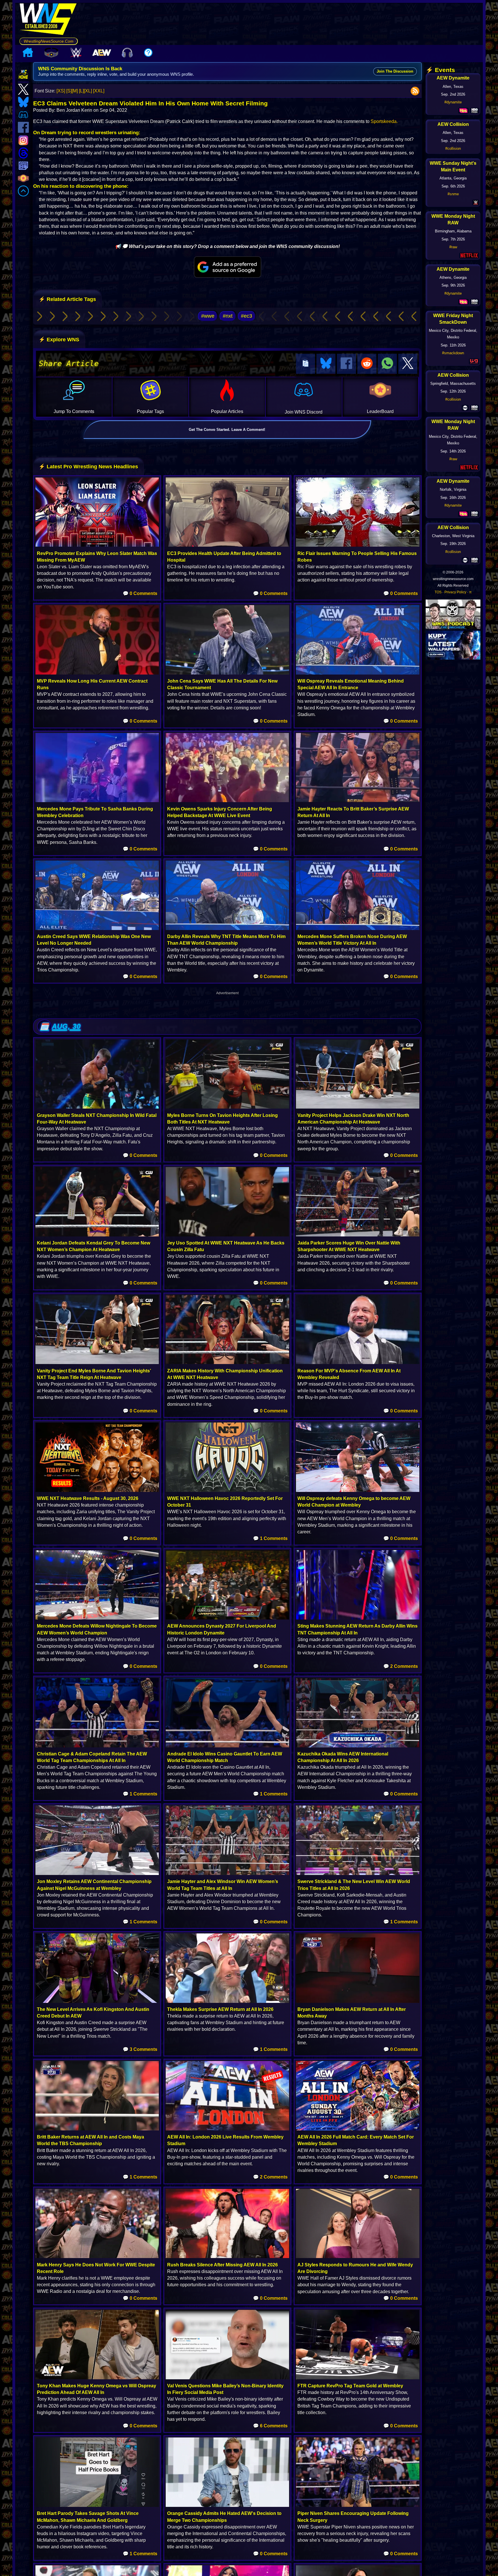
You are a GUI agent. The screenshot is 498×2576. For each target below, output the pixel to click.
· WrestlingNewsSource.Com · (49, 41)
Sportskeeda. (384, 121)
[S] (69, 91)
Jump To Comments (74, 411)
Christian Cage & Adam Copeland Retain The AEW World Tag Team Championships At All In (92, 1757)
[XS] (61, 91)
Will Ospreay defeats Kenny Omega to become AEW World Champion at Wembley (354, 1502)
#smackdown (453, 353)
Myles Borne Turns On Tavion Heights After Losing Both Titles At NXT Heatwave (222, 1119)
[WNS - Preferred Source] (227, 267)
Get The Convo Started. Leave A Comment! (227, 430)
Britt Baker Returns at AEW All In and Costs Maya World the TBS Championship (90, 2140)
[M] (75, 91)
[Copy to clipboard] (305, 364)
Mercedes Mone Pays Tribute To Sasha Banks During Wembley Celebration (95, 812)
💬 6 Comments (270, 2426)
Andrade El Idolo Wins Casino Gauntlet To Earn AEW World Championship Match (225, 1757)
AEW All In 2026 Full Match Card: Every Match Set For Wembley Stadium (356, 2140)
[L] (81, 91)
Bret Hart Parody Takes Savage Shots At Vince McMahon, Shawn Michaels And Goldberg (88, 2517)
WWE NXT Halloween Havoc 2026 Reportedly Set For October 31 (225, 1502)
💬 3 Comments (140, 2049)
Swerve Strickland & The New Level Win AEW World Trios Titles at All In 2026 (354, 1885)
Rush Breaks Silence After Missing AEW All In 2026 (222, 2265)
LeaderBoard (380, 411)
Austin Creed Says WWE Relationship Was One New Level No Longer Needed (94, 940)
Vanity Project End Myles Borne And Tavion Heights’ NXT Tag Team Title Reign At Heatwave (94, 1374)
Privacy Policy (455, 592)
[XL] (88, 91)
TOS (438, 592)
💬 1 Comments (270, 1538)
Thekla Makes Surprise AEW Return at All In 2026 (220, 2009)
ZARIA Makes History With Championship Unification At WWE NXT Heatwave (225, 1374)
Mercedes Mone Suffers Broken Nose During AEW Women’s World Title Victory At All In (352, 940)
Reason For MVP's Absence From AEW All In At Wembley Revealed (349, 1374)
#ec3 (247, 316)
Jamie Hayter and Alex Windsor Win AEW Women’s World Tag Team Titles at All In (223, 1885)
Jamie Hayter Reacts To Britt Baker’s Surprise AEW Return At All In (353, 812)
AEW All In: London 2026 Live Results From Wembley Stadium (225, 2140)
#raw (453, 247)
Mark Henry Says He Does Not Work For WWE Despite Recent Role (96, 2268)
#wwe (208, 316)
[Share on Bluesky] (326, 364)
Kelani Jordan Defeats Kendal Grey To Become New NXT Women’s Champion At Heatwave (94, 1246)
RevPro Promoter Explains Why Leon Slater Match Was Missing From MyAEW (97, 557)
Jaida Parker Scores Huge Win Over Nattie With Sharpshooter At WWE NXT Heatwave (349, 1246)
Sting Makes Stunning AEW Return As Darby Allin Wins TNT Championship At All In (358, 1629)
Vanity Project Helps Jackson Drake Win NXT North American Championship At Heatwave (353, 1119)
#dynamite (453, 102)
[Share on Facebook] (346, 364)
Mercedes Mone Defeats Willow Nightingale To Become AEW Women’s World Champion (97, 1629)
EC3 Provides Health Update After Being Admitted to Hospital (224, 557)
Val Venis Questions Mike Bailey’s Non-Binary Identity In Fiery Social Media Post (225, 2389)
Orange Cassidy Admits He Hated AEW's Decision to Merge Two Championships (224, 2517)
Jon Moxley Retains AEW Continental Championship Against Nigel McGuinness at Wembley (94, 1885)
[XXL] (99, 91)
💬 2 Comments (401, 1666)
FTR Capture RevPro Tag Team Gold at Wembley (350, 2386)
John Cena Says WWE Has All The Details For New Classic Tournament (222, 684)
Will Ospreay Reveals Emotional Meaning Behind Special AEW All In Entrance (351, 684)
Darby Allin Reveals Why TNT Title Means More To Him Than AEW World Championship (226, 940)
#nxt (228, 316)
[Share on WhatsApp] (387, 364)
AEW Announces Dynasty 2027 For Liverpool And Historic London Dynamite (222, 1629)
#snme (453, 194)
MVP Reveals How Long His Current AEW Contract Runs (92, 684)
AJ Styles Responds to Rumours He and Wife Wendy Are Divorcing (355, 2268)
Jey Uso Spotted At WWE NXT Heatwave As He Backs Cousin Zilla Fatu (226, 1246)
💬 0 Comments (140, 593)
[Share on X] (408, 364)
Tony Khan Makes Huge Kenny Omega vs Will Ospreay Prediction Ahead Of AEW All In (97, 2389)
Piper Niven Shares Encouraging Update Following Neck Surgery (353, 2517)
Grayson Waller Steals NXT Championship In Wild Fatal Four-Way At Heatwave (97, 1119)
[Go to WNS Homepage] (49, 20)
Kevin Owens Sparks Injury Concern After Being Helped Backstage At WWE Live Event (220, 812)
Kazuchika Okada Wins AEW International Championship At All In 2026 (343, 1757)
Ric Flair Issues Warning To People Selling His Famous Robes (357, 557)
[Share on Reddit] (367, 364)
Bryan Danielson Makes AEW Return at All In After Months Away (352, 2013)
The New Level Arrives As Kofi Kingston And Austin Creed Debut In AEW (93, 2013)
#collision (453, 148)
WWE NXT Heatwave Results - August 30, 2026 (88, 1498)
